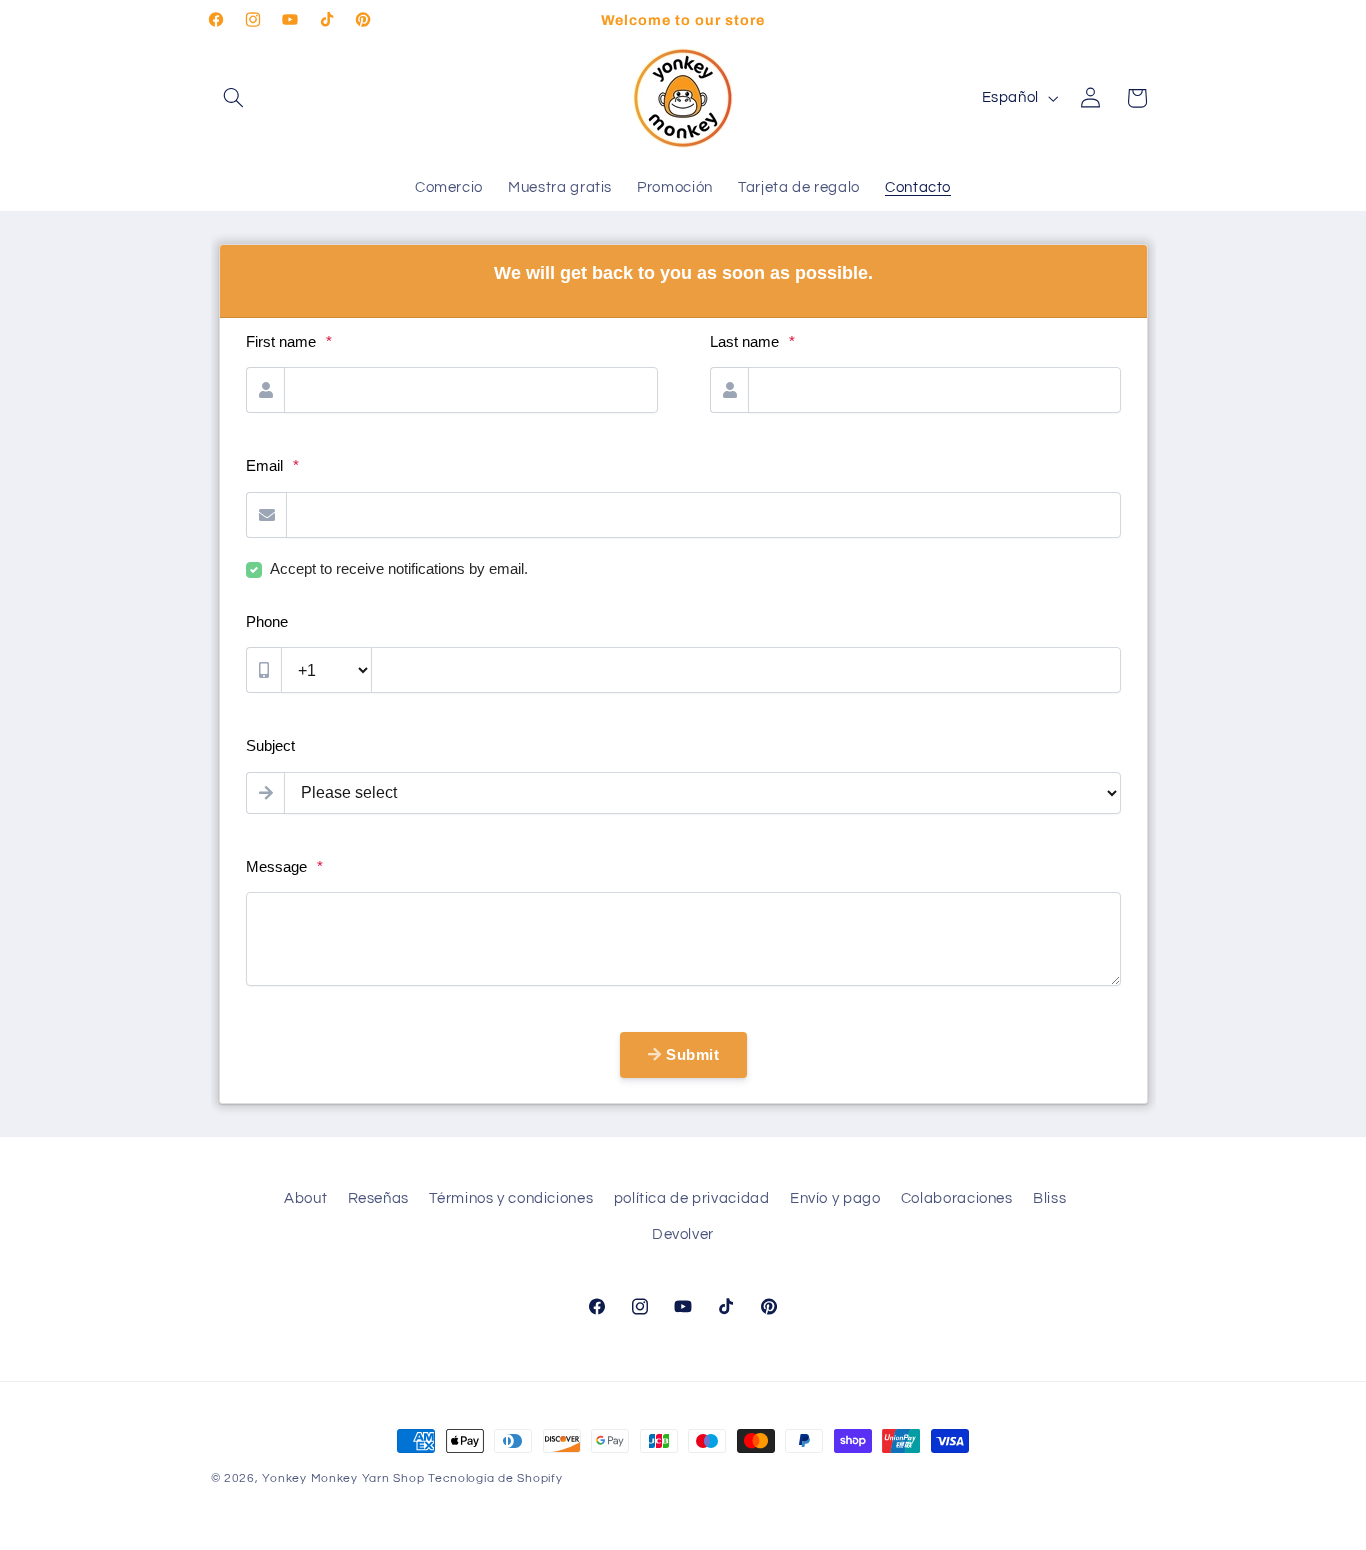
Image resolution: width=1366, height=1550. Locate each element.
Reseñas (378, 1198)
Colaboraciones (957, 1198)
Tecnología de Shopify (495, 1478)
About (305, 1198)
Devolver (683, 1235)
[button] (234, 98)
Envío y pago (835, 1198)
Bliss (1049, 1198)
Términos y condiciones (511, 1198)
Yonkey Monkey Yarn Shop (343, 1478)
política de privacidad (692, 1198)
